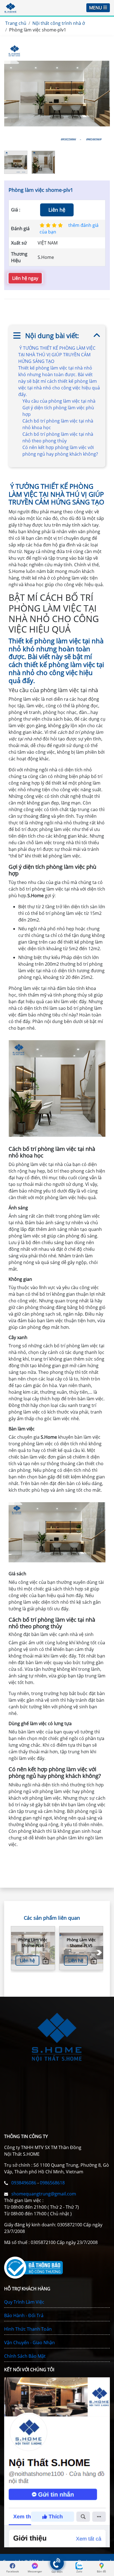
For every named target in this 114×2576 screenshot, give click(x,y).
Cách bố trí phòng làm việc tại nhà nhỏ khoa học (58, 424)
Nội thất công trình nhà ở (59, 23)
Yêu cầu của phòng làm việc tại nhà (59, 401)
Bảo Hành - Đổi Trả (24, 2315)
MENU (96, 8)
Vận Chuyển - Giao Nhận (29, 2343)
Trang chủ (16, 23)
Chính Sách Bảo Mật (25, 2356)
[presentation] (96, 1953)
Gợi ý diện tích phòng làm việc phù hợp (58, 411)
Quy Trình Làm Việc (24, 2302)
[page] (12, 2566)
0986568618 (52, 2183)
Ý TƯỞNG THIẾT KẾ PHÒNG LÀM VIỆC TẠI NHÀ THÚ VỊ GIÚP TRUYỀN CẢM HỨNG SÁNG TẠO (57, 355)
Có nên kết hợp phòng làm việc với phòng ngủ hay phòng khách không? (60, 451)
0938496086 (24, 2183)
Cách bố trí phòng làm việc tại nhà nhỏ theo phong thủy (58, 437)
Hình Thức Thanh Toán (28, 2329)
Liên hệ (57, 210)
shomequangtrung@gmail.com (43, 2194)
